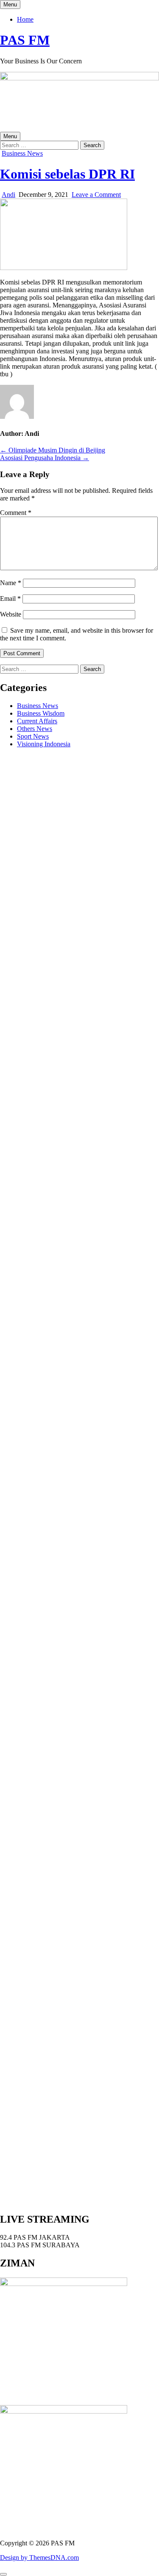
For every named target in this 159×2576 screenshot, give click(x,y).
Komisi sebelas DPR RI (67, 174)
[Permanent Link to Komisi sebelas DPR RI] (64, 268)
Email (10, 599)
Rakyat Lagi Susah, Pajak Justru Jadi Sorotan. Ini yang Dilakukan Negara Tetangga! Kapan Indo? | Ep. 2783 (73, 1571)
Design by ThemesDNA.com (39, 2558)
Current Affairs (37, 721)
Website (11, 614)
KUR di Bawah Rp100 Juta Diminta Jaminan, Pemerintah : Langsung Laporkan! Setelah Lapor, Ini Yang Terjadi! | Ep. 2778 (79, 1736)
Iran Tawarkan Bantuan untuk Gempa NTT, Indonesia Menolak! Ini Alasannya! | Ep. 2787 (73, 1441)
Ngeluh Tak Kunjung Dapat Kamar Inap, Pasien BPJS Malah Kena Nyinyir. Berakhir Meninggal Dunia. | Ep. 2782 (73, 1605)
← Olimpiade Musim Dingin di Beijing (53, 450)
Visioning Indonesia (44, 744)
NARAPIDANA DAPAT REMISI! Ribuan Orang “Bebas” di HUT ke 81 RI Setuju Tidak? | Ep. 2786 (69, 1471)
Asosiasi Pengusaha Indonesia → (45, 458)
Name (11, 583)
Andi (8, 195)
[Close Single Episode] (67, 1009)
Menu (10, 4)
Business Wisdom (41, 713)
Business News (22, 153)
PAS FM (25, 40)
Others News (35, 729)
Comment (16, 513)
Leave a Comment (96, 195)
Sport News (33, 736)
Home (25, 19)
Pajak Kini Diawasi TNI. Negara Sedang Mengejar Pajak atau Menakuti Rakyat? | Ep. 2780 (77, 1670)
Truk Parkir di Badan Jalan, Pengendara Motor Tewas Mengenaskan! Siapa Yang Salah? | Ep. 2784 (72, 1540)
